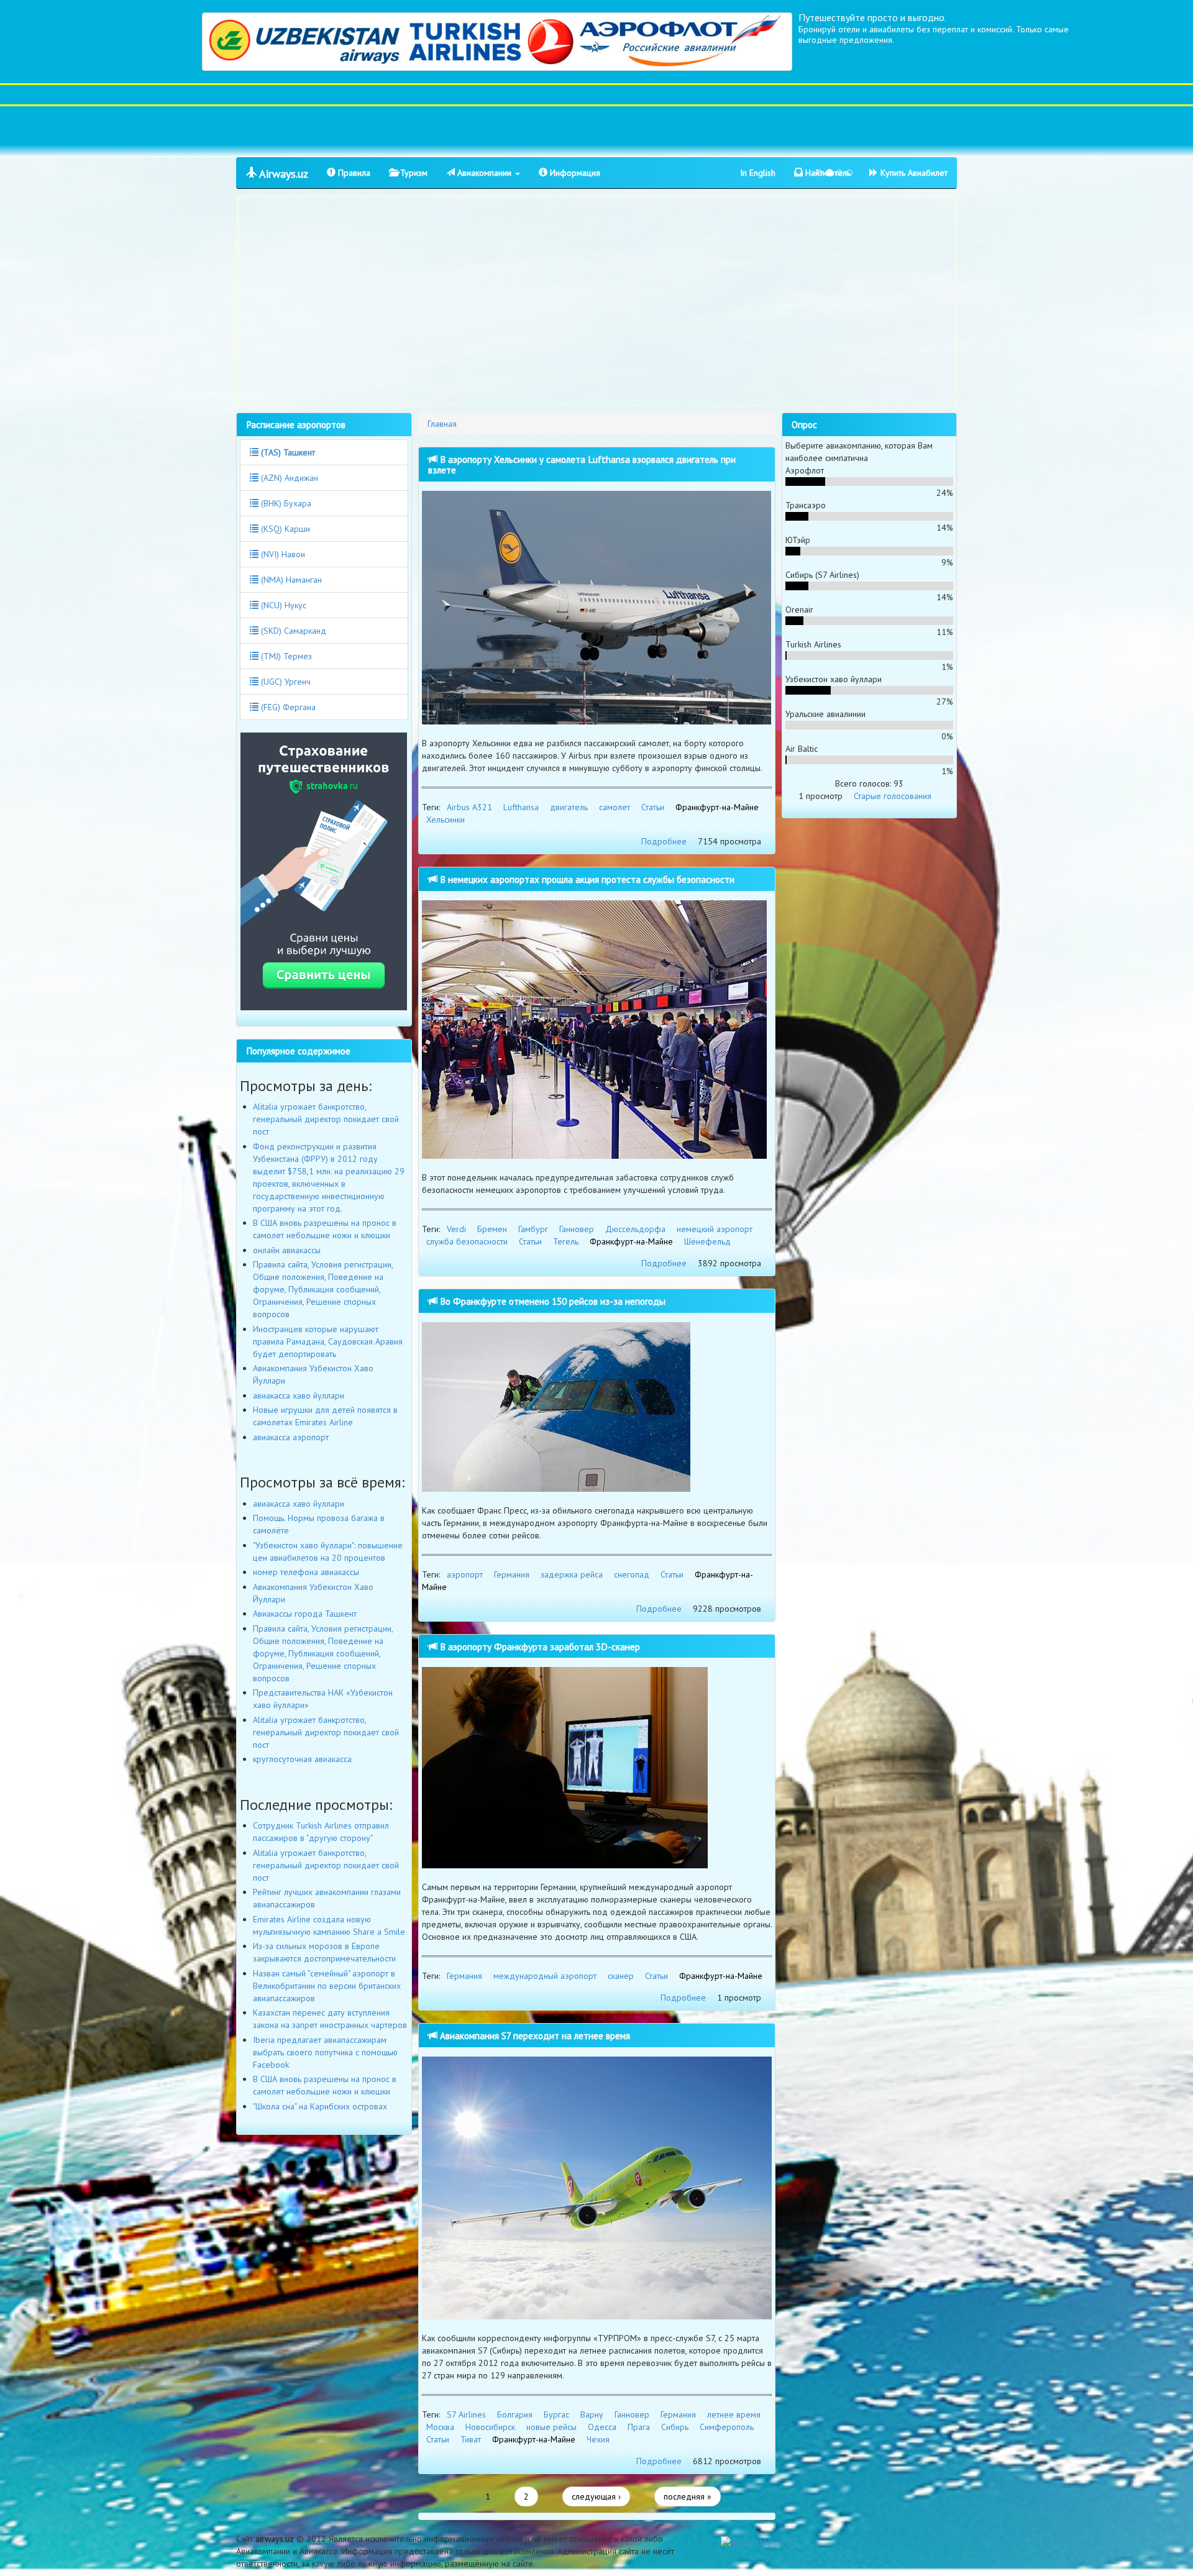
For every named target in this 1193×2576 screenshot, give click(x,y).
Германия (512, 1574)
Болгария (515, 2414)
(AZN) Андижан (288, 478)
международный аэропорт (545, 1976)
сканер (621, 1976)
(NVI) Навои (282, 554)
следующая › (596, 2496)
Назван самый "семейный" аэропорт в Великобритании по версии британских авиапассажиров (327, 1986)
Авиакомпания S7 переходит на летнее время (534, 2035)
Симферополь (727, 2427)
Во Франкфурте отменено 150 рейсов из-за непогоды (551, 1301)
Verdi (456, 1229)
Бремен (492, 1229)
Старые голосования (893, 796)
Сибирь (675, 2427)
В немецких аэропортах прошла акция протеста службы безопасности (586, 879)
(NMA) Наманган (290, 580)
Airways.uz (282, 174)
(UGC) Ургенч (285, 682)
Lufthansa (521, 807)
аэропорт (465, 1574)
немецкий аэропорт (715, 1229)
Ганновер (577, 1229)
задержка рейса (572, 1574)
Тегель (566, 1241)
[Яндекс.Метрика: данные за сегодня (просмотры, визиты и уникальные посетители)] (756, 2542)
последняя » (688, 2496)
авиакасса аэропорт (291, 1437)
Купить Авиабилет (913, 173)
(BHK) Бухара (285, 503)
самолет (615, 807)
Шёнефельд (707, 1241)
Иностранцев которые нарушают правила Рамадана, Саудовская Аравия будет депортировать (328, 1341)
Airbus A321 (469, 807)
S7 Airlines (466, 2414)
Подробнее (664, 841)
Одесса (602, 2427)
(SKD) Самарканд (292, 631)
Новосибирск (490, 2427)
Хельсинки (446, 820)
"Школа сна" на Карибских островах (320, 2106)
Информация (574, 173)
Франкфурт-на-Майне (717, 807)
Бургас (556, 2414)
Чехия (598, 2439)
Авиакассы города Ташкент (305, 1614)
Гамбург (533, 1229)
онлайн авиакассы (287, 1250)
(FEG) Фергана (287, 707)
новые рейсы (551, 2427)
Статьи (653, 807)
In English (758, 173)
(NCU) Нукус (282, 605)
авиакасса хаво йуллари (299, 1395)
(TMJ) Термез (285, 656)
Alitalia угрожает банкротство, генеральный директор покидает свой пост (326, 1119)
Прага (639, 2427)
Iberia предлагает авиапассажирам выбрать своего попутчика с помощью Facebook (325, 2052)
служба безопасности (467, 1241)
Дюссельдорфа (635, 1229)
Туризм (413, 173)
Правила (353, 173)
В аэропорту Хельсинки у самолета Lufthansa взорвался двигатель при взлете (582, 464)
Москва (440, 2427)
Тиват (471, 2439)
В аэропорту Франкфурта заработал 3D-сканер (539, 1647)
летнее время (734, 2414)
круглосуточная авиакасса (302, 1759)
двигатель (569, 807)
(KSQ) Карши (284, 529)
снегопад (632, 1574)
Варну (592, 2414)
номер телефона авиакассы (306, 1572)
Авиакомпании (484, 173)
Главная (442, 424)
